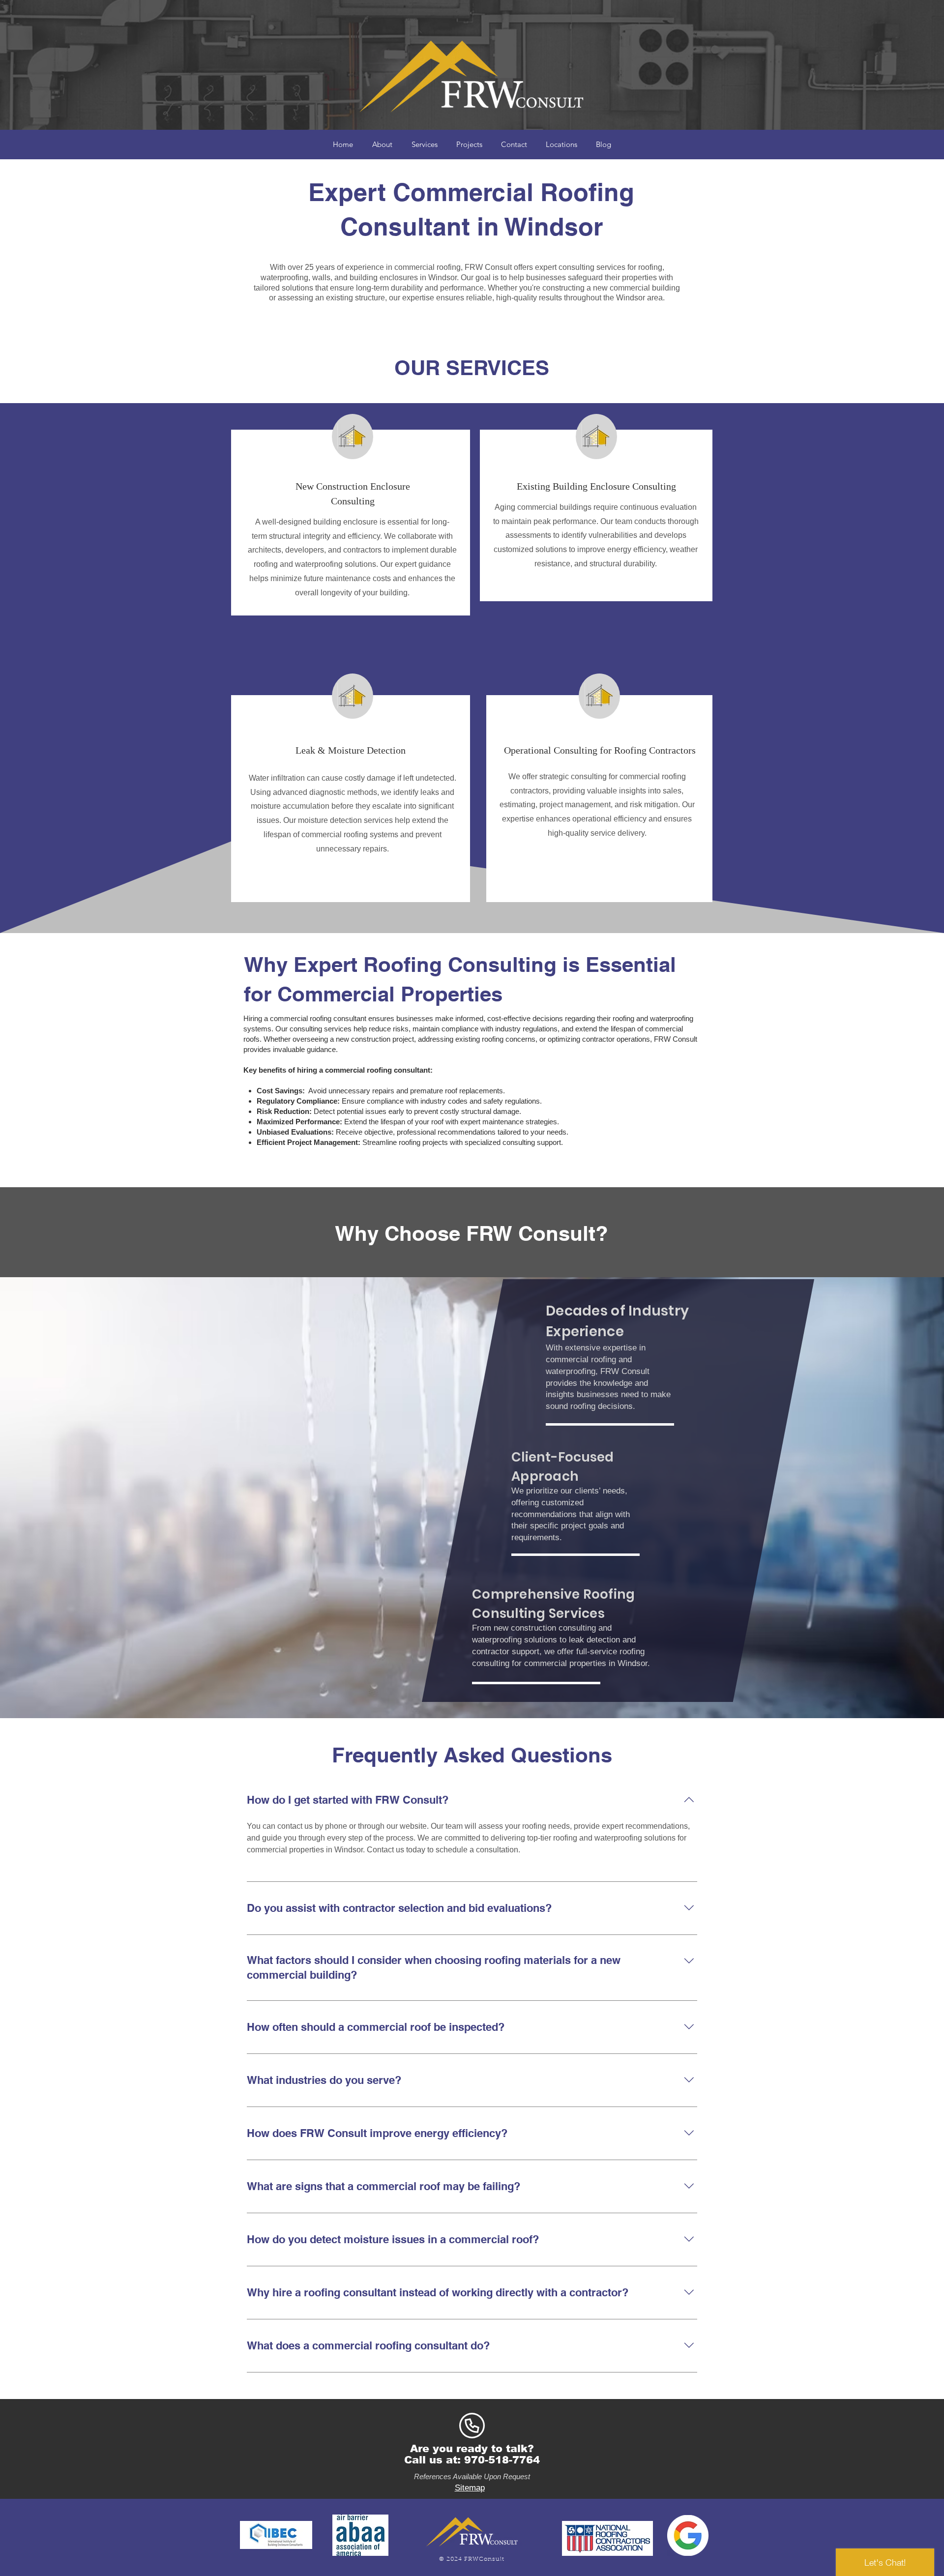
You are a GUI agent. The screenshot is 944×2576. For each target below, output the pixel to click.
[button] (561, 145)
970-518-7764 (502, 2460)
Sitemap (470, 2488)
